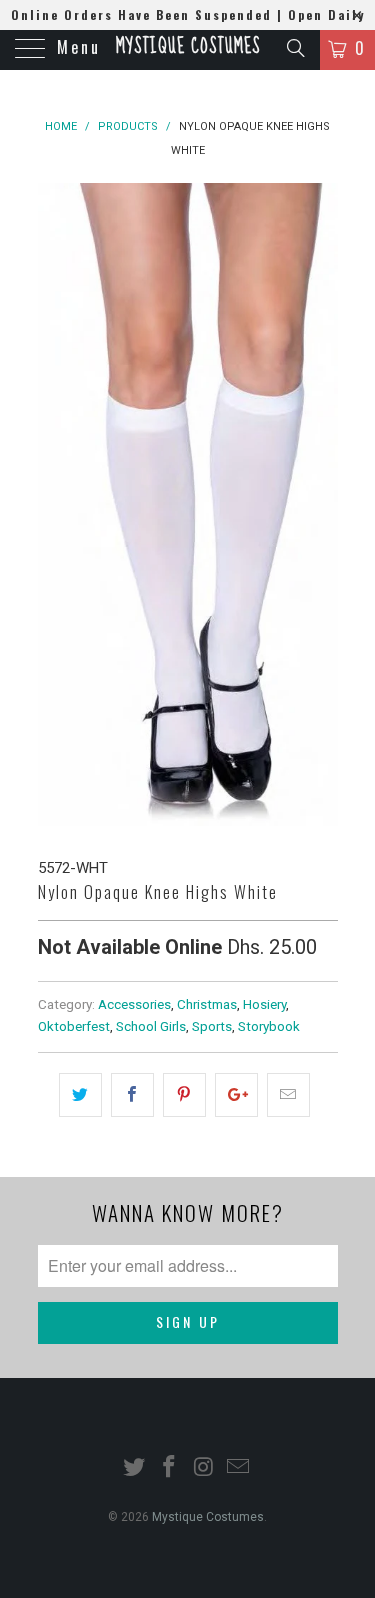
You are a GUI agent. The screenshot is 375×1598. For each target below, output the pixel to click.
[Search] (294, 48)
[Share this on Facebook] (132, 1095)
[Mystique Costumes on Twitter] (135, 1468)
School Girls (151, 1026)
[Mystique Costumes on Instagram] (204, 1468)
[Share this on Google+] (236, 1095)
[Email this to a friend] (288, 1095)
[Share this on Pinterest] (184, 1095)
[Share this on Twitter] (80, 1095)
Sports (212, 1026)
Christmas (207, 1004)
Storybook (269, 1026)
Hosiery (264, 1004)
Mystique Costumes (188, 47)
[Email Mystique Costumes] (239, 1468)
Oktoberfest (74, 1026)
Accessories (134, 1004)
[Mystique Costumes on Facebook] (169, 1468)
